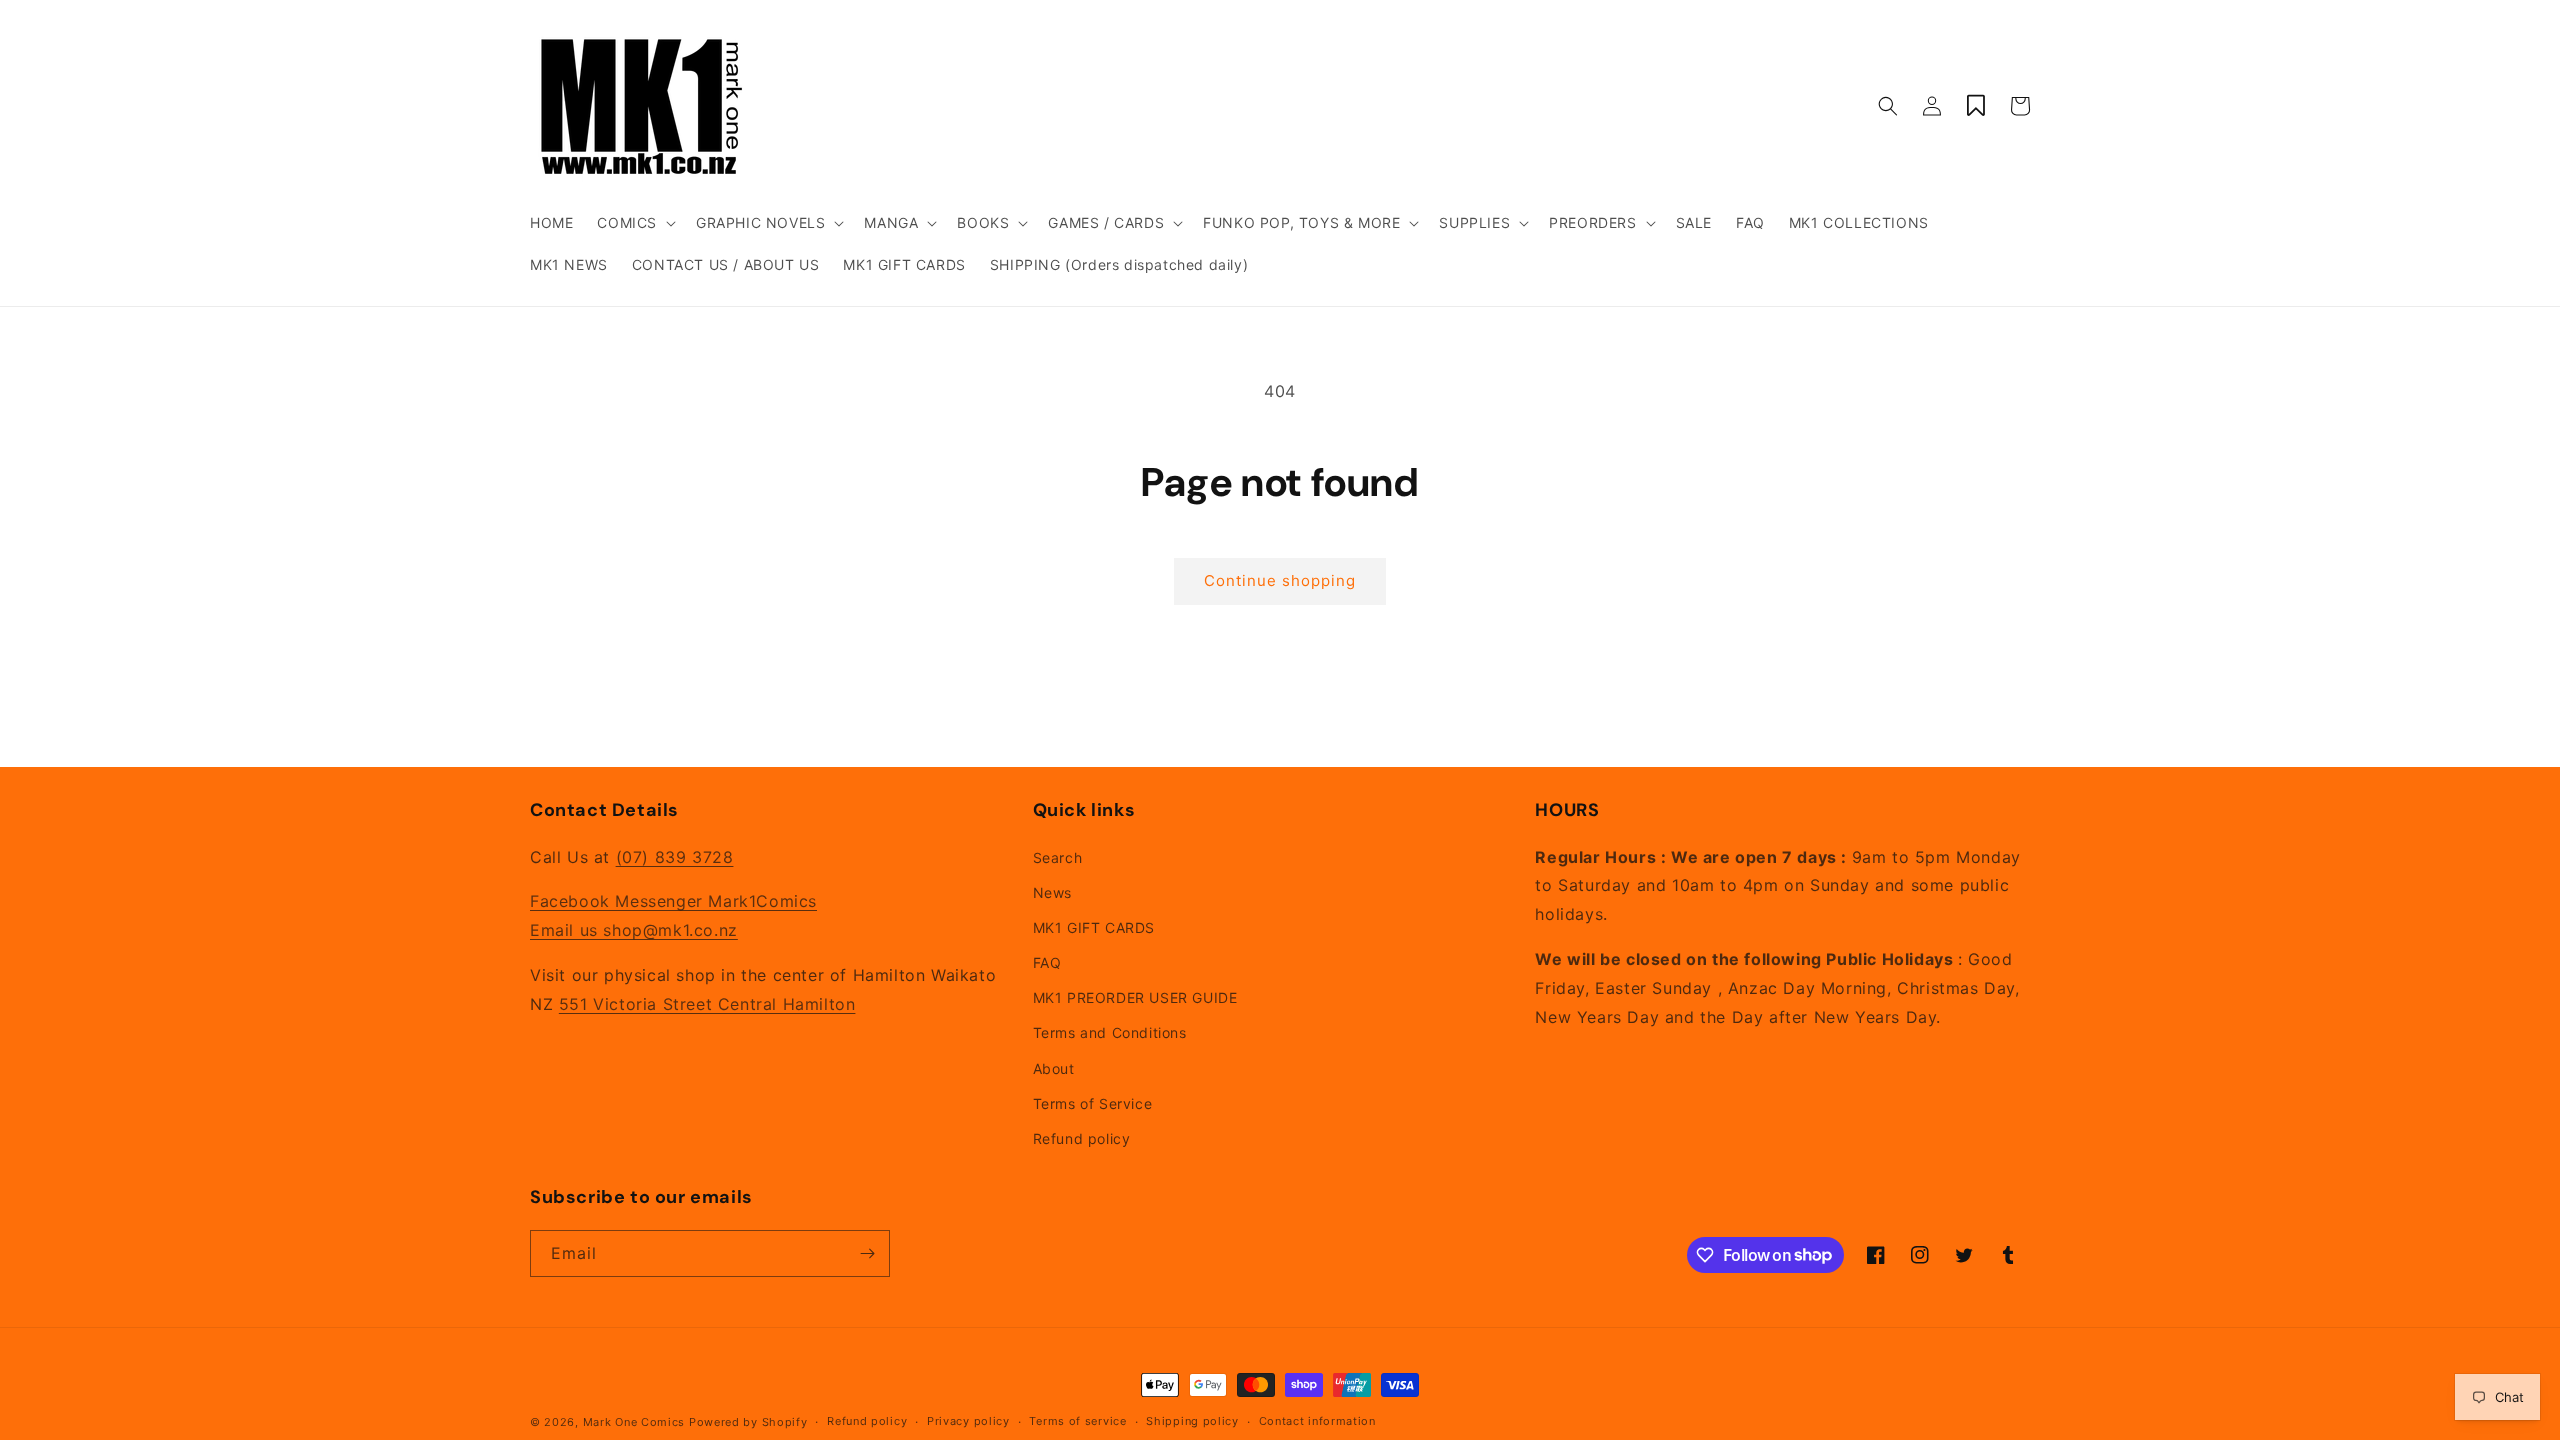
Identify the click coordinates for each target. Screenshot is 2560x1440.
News (1052, 892)
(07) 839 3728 (675, 857)
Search (1058, 857)
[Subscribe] (867, 1253)
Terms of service (1077, 1421)
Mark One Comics (634, 1422)
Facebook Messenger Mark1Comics (673, 901)
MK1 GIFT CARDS (1094, 927)
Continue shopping (1280, 580)
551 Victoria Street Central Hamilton (707, 1004)
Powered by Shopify (748, 1422)
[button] (634, 223)
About (1054, 1068)
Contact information (1317, 1421)
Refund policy (1082, 1138)
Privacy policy (968, 1421)
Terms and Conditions (1110, 1032)
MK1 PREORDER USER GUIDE (1135, 997)
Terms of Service (1093, 1103)
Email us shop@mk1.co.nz (634, 930)
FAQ (1047, 962)
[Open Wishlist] (1976, 106)
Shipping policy (1192, 1421)
